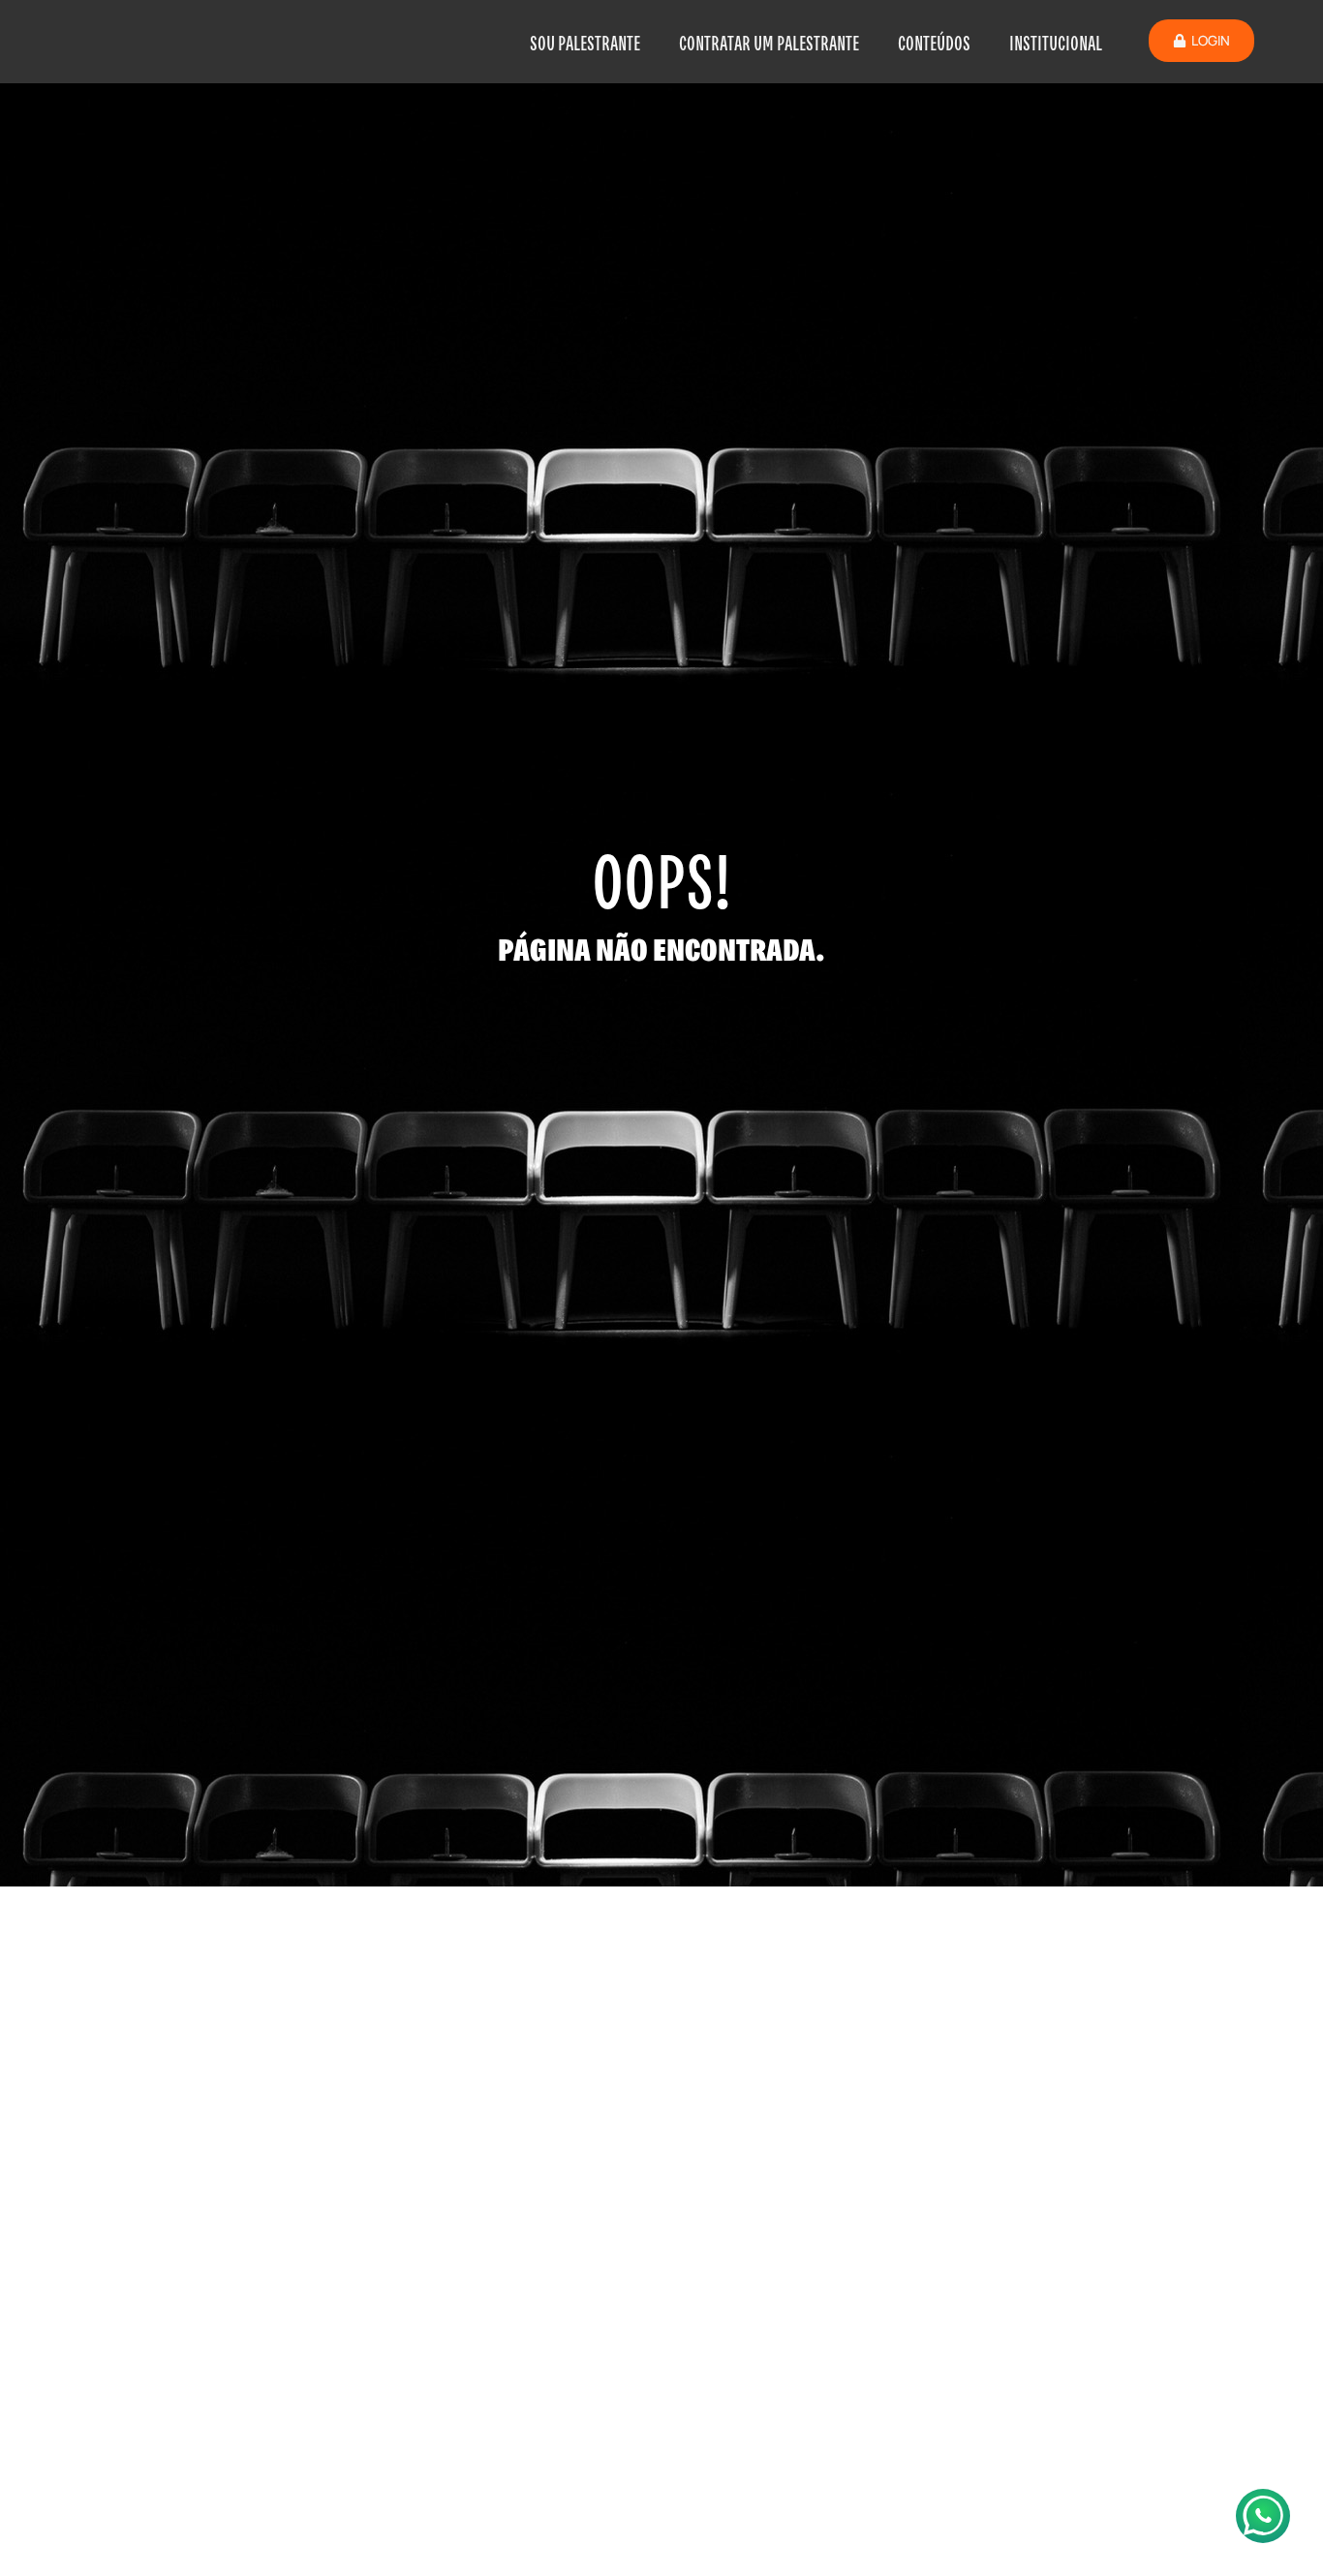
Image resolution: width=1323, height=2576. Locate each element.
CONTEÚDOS (934, 42)
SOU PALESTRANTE (585, 42)
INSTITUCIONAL (1056, 42)
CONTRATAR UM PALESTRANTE (769, 42)
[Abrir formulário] (1263, 2516)
